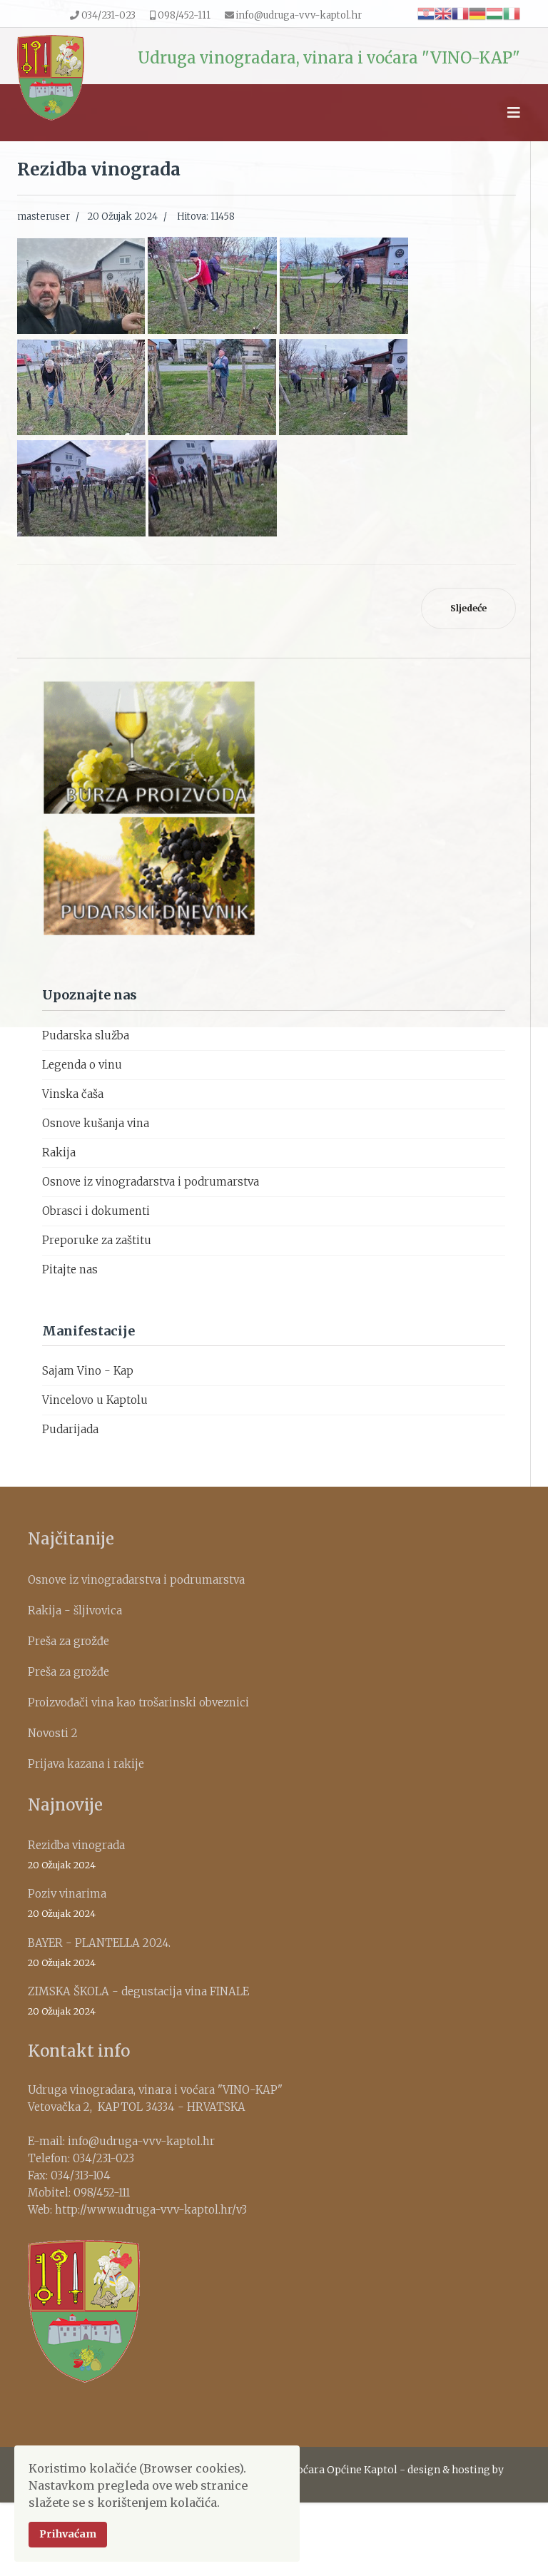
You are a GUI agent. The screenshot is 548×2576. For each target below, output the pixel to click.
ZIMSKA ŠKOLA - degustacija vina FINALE (138, 2001)
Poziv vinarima (67, 1903)
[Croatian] (426, 13)
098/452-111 (184, 15)
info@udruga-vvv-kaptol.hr (299, 15)
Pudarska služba (86, 1035)
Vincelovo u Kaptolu (95, 1400)
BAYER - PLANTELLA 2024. (99, 1952)
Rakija (59, 1152)
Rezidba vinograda (76, 1854)
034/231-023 (108, 15)
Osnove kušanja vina (96, 1123)
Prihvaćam (68, 2534)
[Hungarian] (494, 13)
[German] (477, 13)
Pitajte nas (70, 1269)
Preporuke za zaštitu (97, 1240)
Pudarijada (70, 1429)
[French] (460, 13)
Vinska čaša (73, 1094)
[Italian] (512, 13)
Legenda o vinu (82, 1065)
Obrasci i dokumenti (96, 1211)
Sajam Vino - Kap (88, 1371)
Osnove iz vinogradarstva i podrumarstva (151, 1182)
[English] (443, 13)
